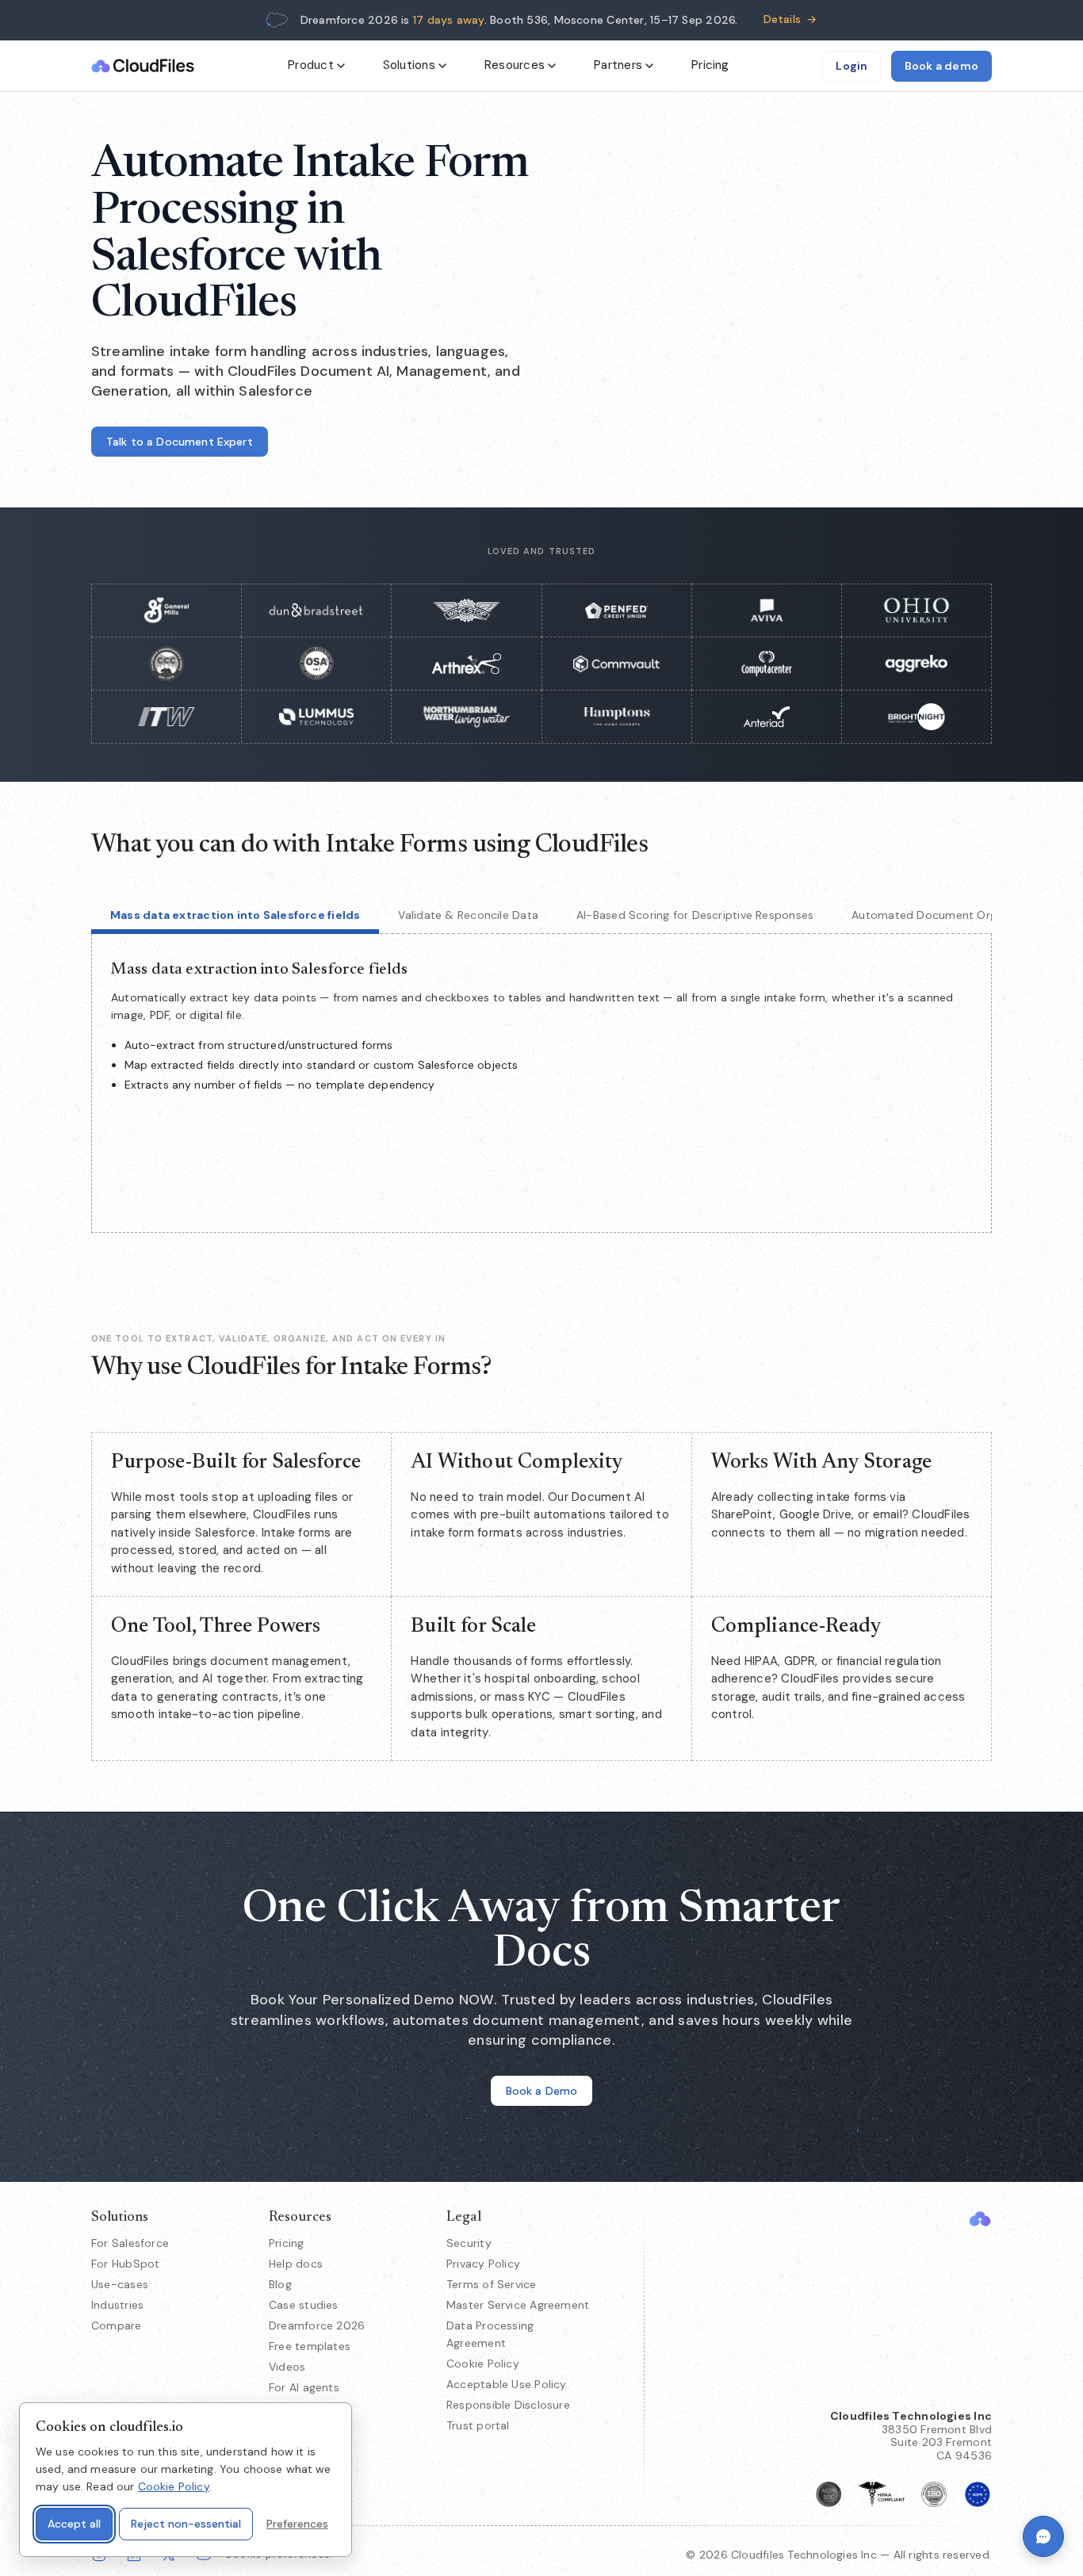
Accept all (74, 2524)
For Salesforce (130, 2243)
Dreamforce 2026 (317, 2325)
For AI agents (304, 2387)
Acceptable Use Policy (507, 2384)
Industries (117, 2305)
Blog (280, 2284)
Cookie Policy (483, 2364)
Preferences (297, 2524)
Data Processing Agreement (490, 2334)
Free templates (310, 2346)
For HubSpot (125, 2264)
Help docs (296, 2264)
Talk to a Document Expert (180, 442)
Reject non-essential (186, 2524)
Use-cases (120, 2284)
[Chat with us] (1043, 2536)
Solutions (409, 65)
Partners (618, 65)
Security (469, 2243)
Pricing (710, 65)
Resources (515, 65)
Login (851, 66)
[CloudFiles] (980, 2218)
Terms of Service (492, 2284)
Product (311, 65)
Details (790, 19)
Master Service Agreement (518, 2305)
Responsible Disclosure (508, 2405)
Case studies (304, 2305)
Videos (287, 2367)
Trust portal (478, 2425)
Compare (117, 2325)
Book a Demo (542, 2091)
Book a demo (941, 66)
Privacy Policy (483, 2264)
